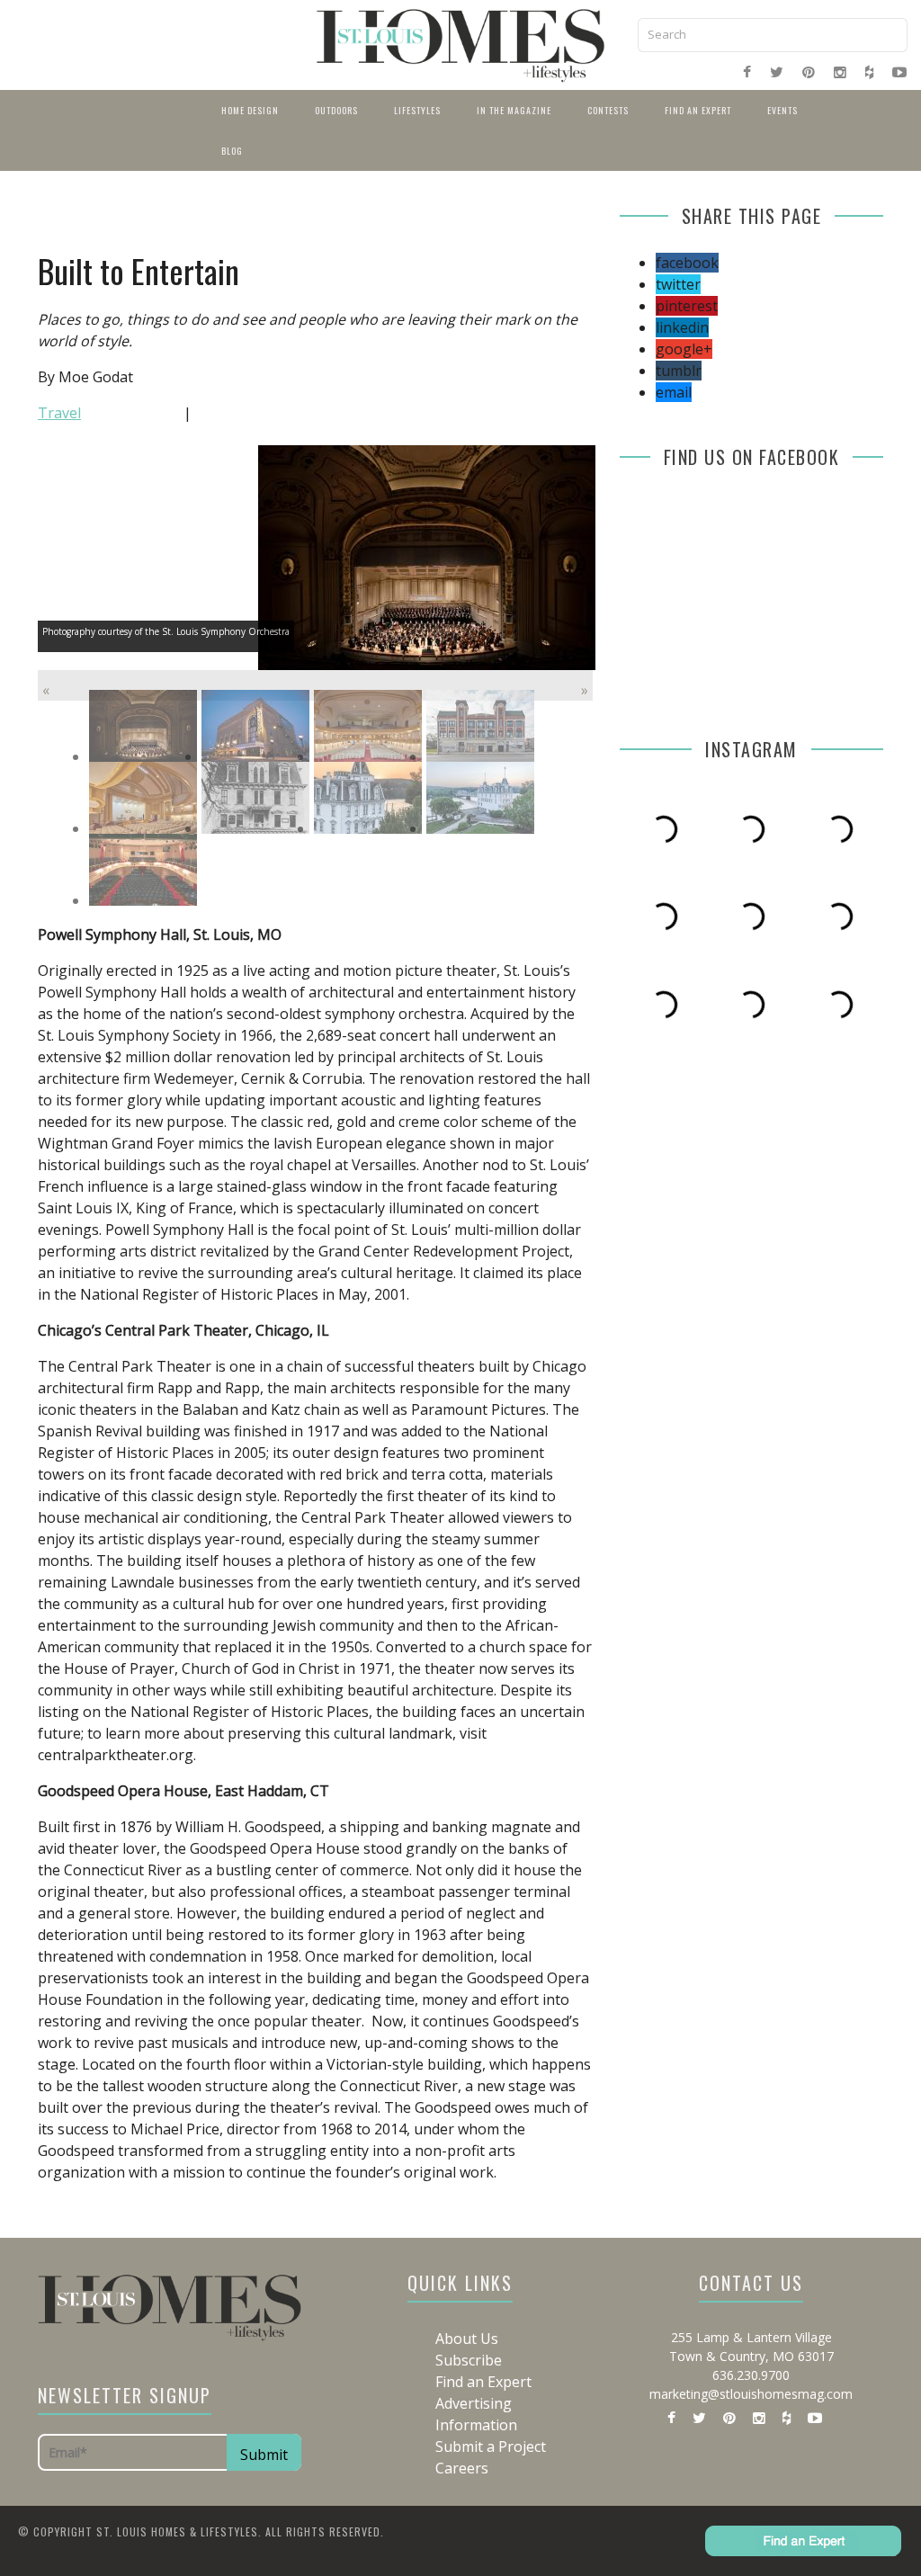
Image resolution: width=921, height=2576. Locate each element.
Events (782, 110)
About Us (467, 2339)
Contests (608, 110)
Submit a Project (491, 2446)
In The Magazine (514, 110)
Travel (59, 413)
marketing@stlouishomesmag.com (751, 2394)
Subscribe (469, 2360)
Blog (232, 151)
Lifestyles (417, 110)
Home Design (250, 110)
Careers (462, 2468)
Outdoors (336, 110)
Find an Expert (698, 110)
